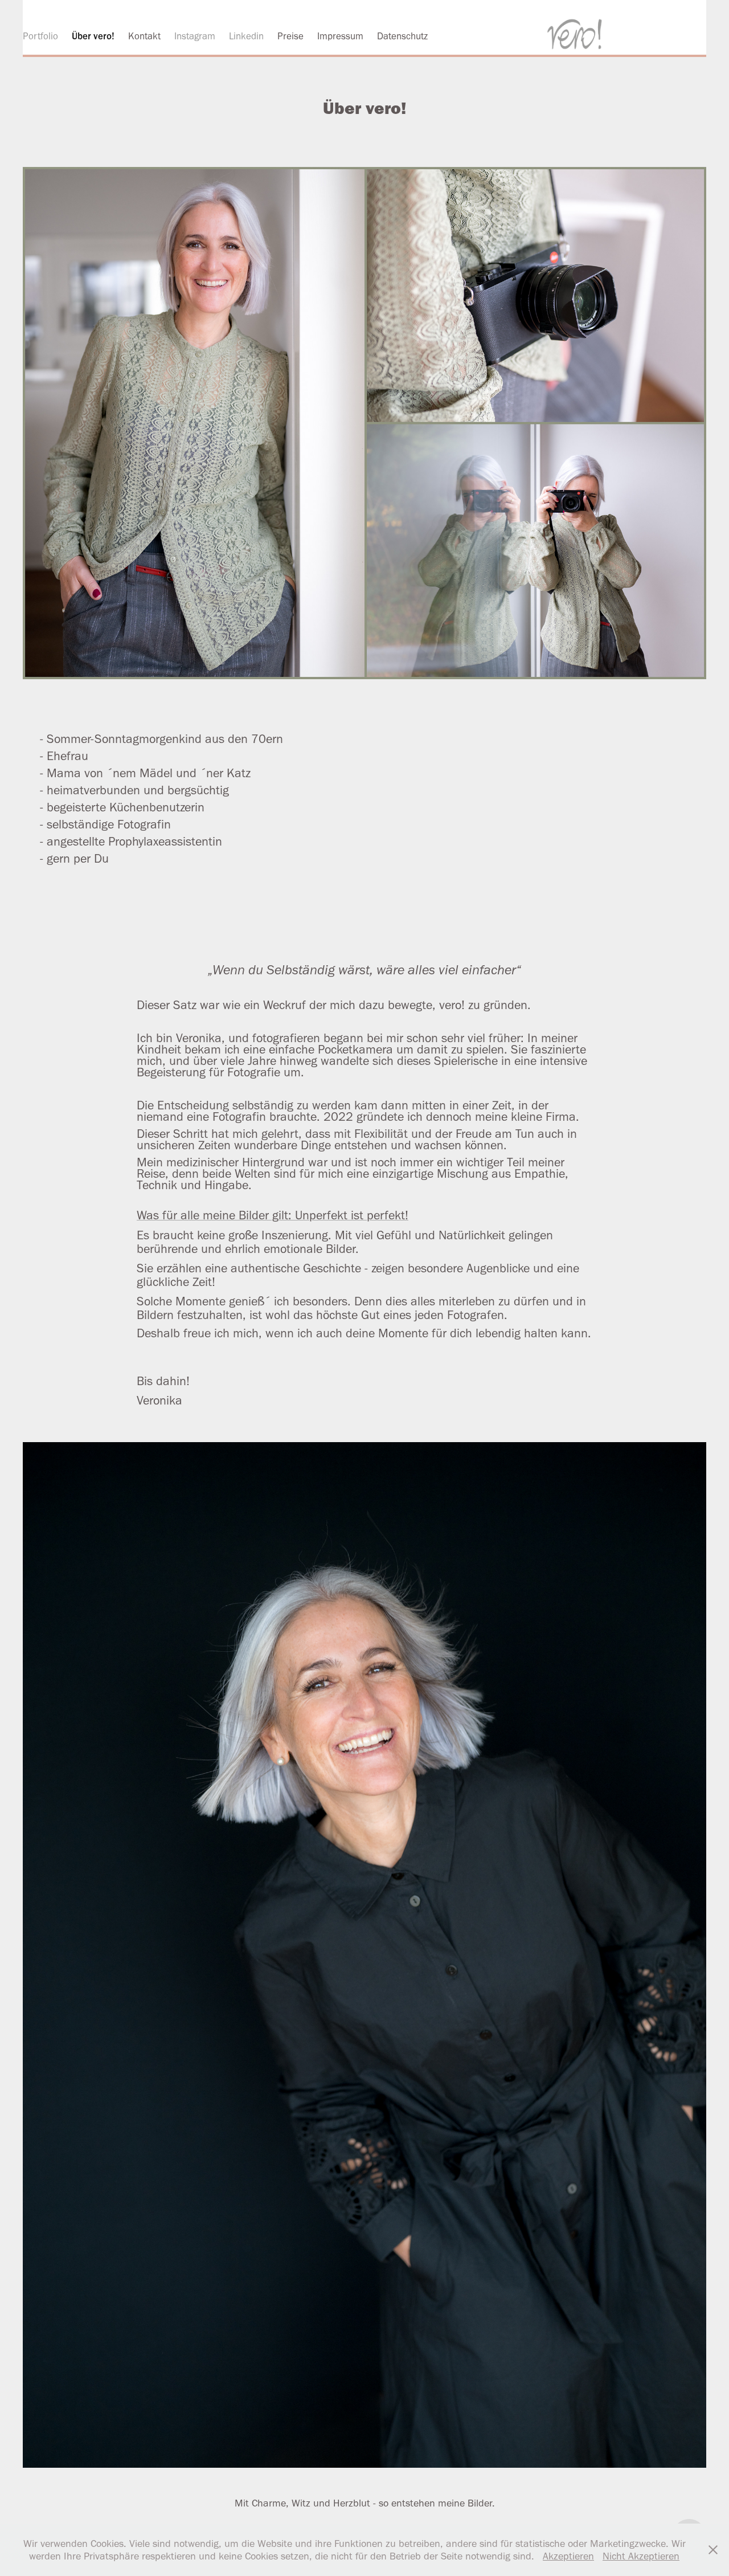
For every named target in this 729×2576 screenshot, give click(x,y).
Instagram (195, 36)
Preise (290, 36)
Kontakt (144, 36)
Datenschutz (402, 36)
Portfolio (40, 36)
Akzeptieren (568, 2556)
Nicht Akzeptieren (641, 2556)
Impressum (340, 36)
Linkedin (246, 36)
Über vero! (93, 36)
